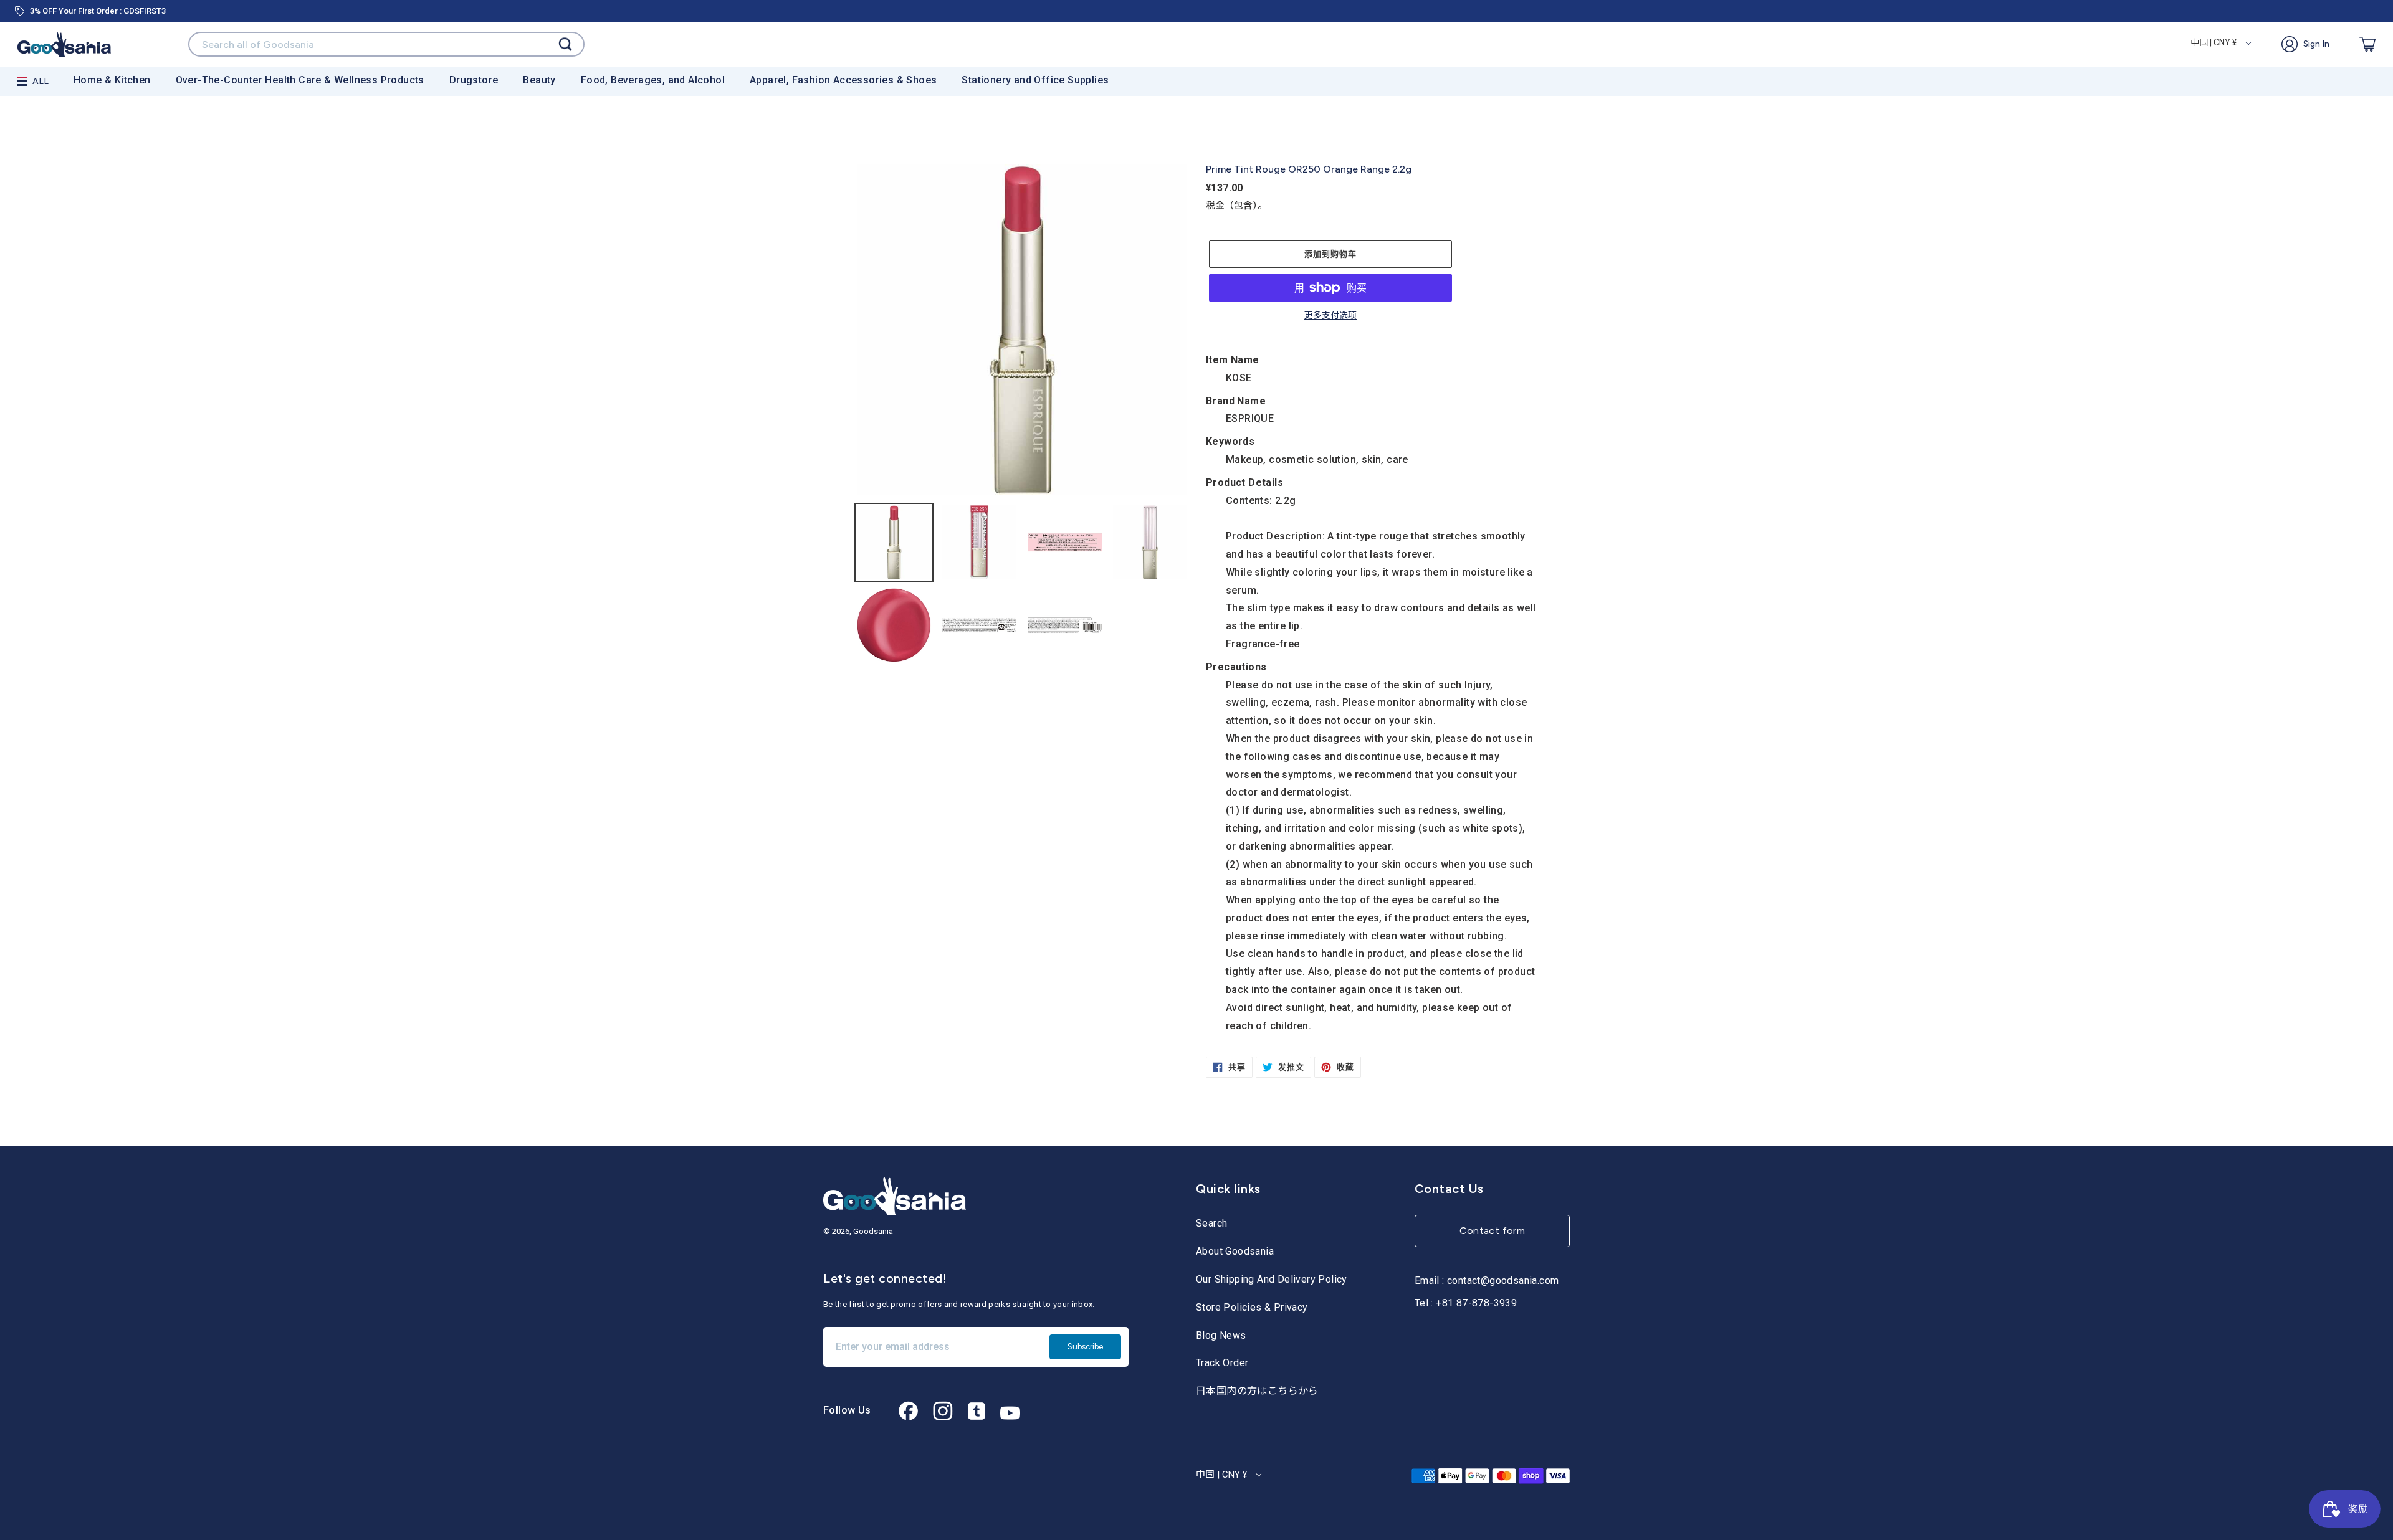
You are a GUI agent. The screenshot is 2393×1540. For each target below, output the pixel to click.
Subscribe (1085, 1347)
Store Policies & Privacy (1252, 1307)
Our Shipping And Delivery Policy (1272, 1279)
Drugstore (474, 80)
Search (1211, 1223)
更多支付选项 (1330, 316)
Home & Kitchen (112, 80)
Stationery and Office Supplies (1035, 80)
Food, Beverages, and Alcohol (653, 80)
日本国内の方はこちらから (1257, 1391)
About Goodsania (1235, 1251)
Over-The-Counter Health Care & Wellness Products (300, 80)
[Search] (565, 45)
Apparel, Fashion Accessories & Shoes (843, 80)
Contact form (1493, 1231)
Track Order (1222, 1363)
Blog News (1221, 1335)
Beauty (539, 80)
